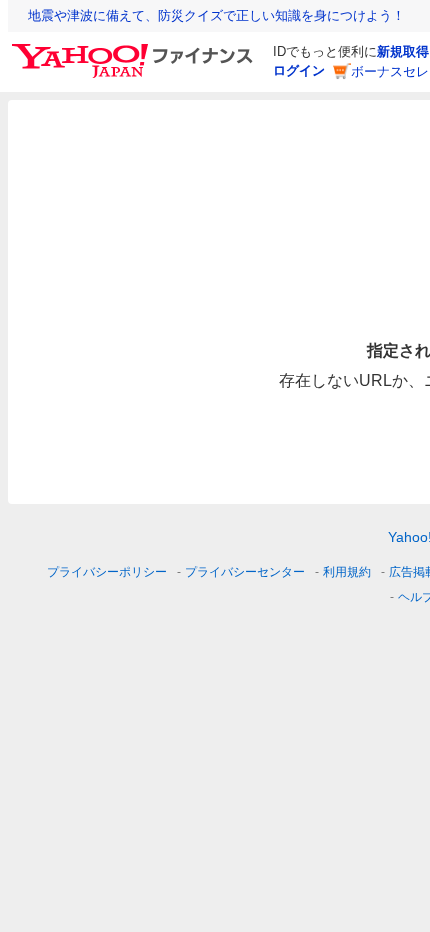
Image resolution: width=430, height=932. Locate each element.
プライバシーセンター (245, 572)
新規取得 (403, 51)
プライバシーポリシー (107, 572)
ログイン (299, 70)
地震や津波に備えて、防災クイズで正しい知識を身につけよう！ (216, 15)
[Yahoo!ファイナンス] (135, 49)
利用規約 (347, 572)
